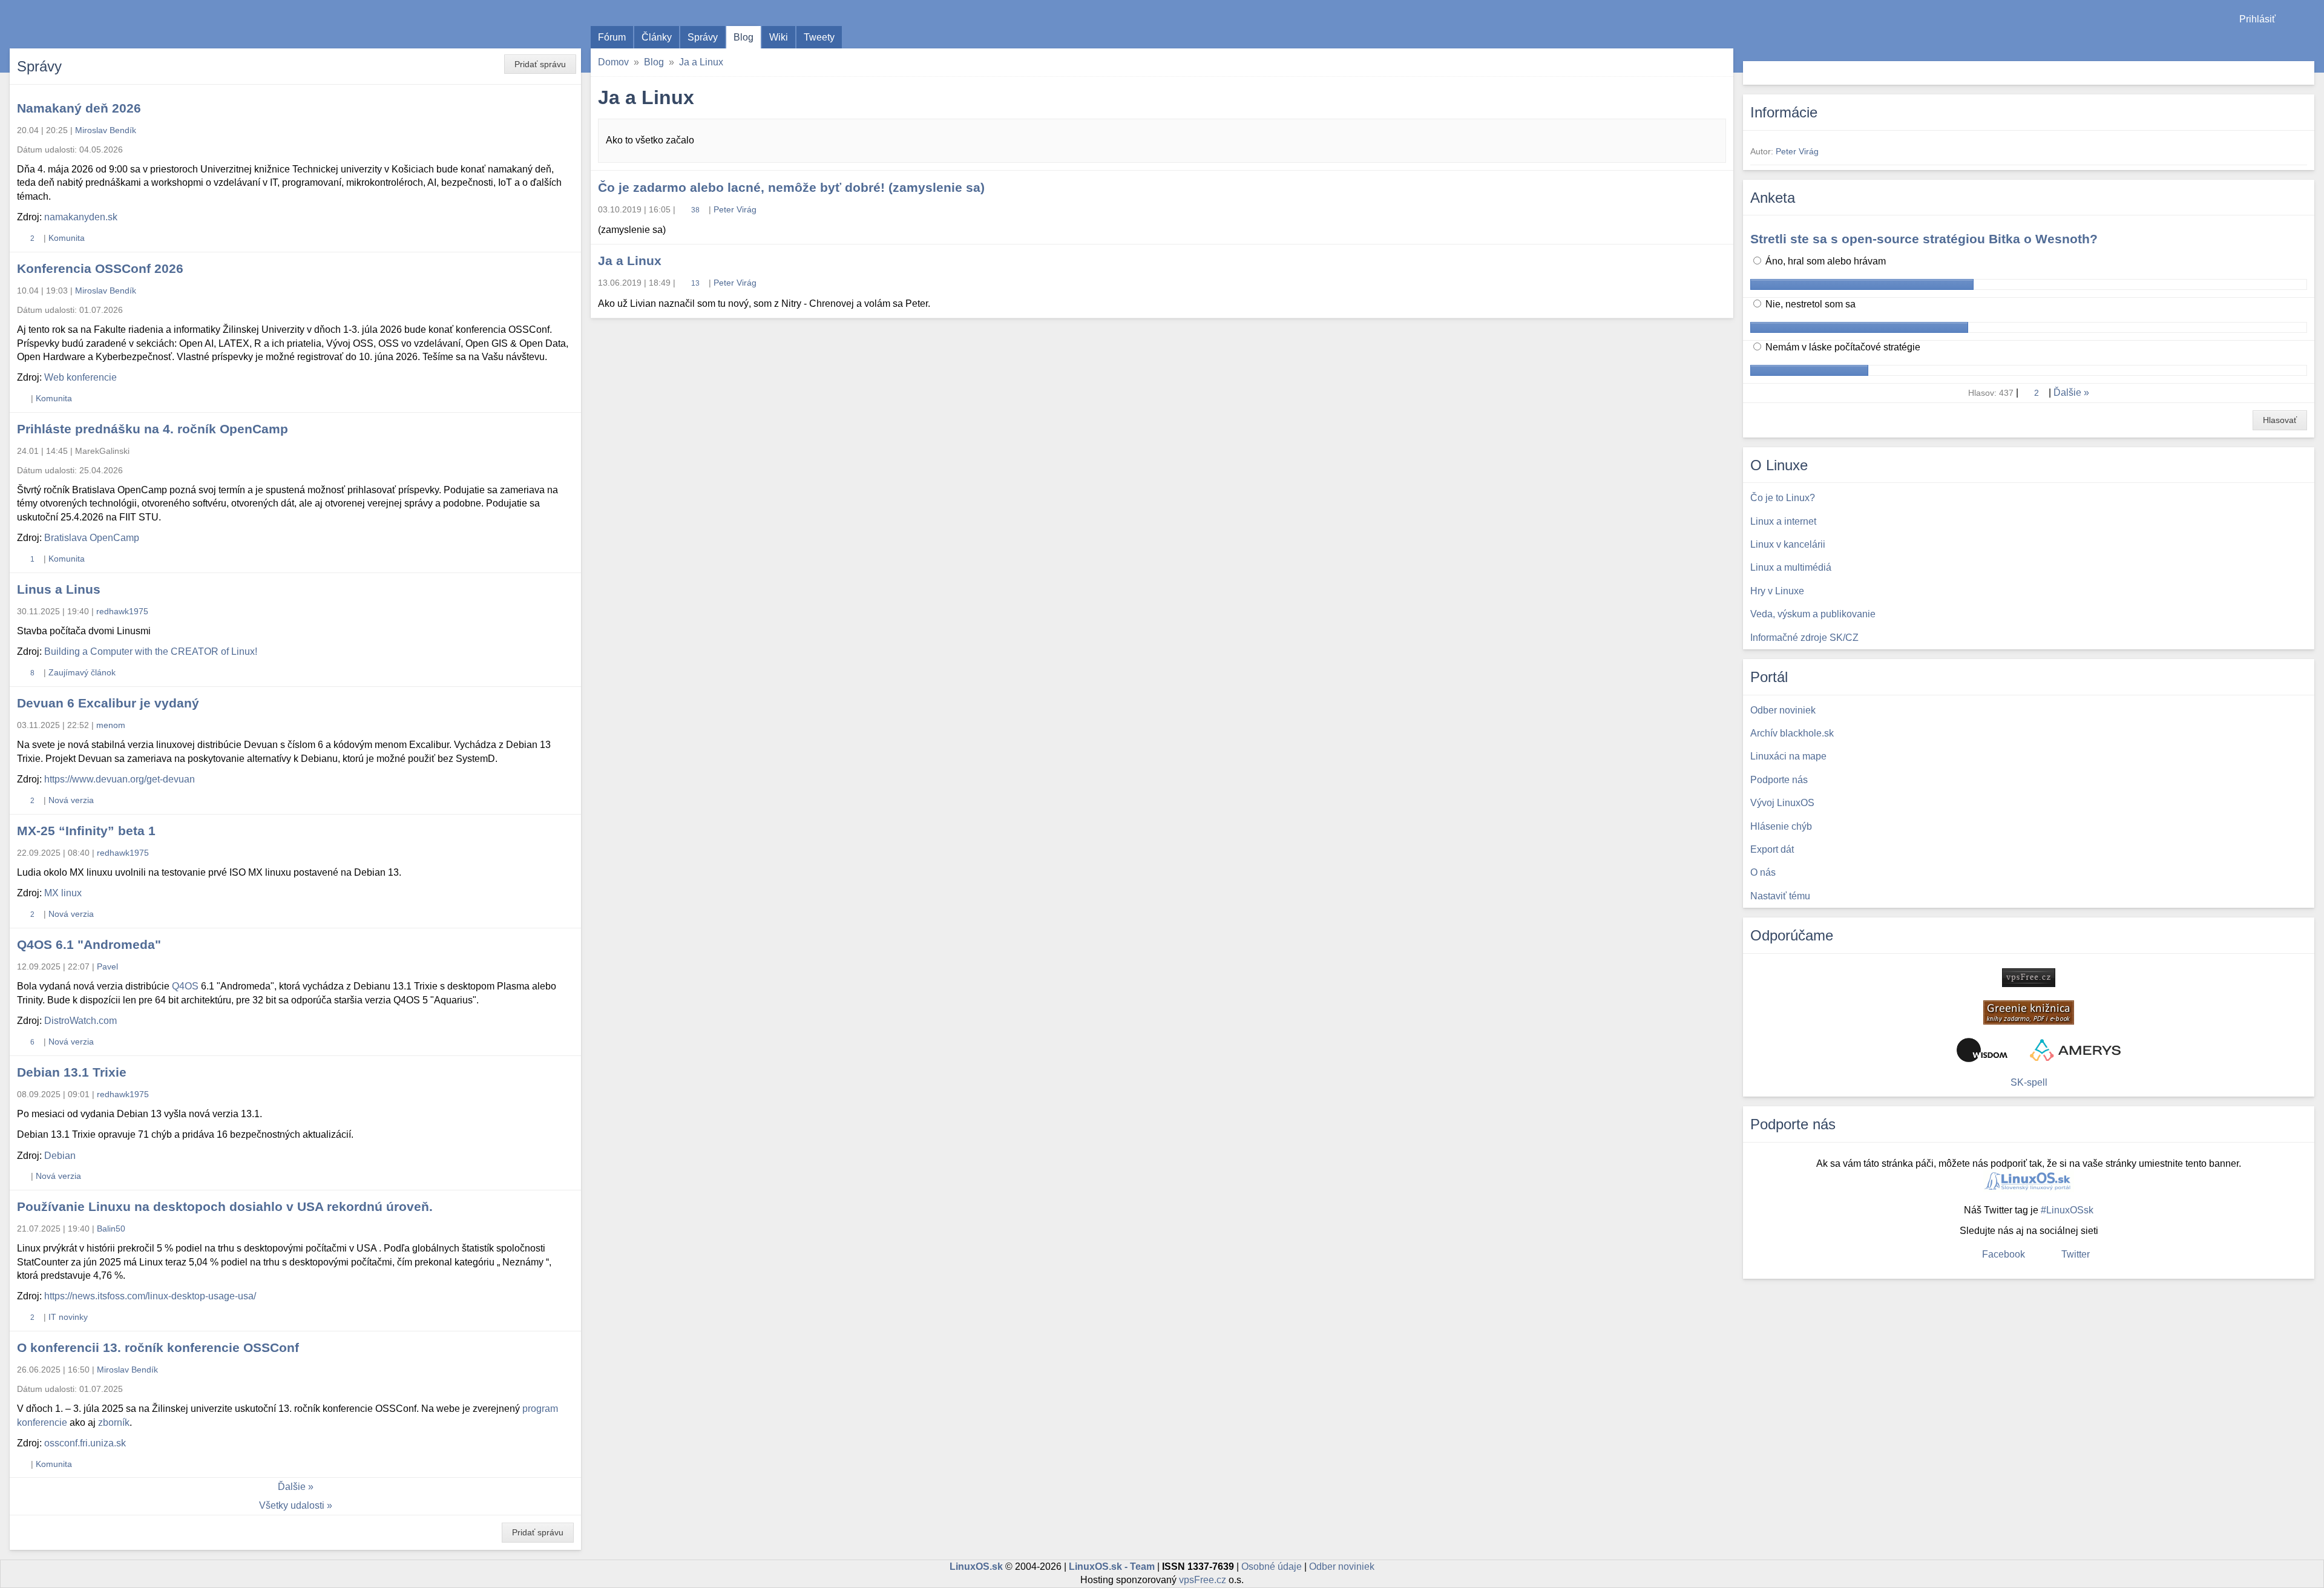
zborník (114, 1422)
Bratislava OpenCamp (92, 538)
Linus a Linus (59, 589)
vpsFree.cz (1203, 1580)
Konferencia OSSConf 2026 (100, 268)
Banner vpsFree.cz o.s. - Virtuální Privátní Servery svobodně (2029, 978)
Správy (703, 37)
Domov (613, 62)
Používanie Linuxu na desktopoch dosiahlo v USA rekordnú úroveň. (225, 1206)
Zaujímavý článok (82, 672)
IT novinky (68, 1317)
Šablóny (2309, 43)
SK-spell (2029, 1082)
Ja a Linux (701, 62)
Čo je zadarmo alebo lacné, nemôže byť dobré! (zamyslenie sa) (791, 187)
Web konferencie (80, 377)
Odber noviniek (1342, 1567)
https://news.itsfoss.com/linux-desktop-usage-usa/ (150, 1296)
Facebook (2004, 1254)
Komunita (67, 238)
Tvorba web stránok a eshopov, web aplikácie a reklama (2075, 1050)
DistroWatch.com (80, 1021)
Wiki (779, 37)
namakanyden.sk (81, 217)
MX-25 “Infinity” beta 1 (86, 831)
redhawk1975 (122, 611)
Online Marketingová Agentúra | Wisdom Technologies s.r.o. (1982, 1050)
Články (657, 37)
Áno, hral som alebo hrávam (1824, 261)
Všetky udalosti (292, 1505)
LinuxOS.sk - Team (1112, 1567)
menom (111, 725)
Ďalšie (292, 1487)
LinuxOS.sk (79, 24)
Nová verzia (71, 800)
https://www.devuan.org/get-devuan (120, 779)
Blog (743, 37)
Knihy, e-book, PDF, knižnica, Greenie (2029, 1012)
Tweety (819, 37)
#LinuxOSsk (2067, 1210)
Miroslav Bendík (106, 130)
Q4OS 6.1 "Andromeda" (89, 944)
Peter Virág (735, 209)
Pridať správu (540, 64)
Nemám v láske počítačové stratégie (1842, 347)
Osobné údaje (1272, 1567)
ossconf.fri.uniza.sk (85, 1443)
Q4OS (185, 986)
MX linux (63, 893)
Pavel (107, 966)
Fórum (612, 37)
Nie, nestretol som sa (1809, 304)
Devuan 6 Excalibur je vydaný (108, 703)
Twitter (2076, 1254)
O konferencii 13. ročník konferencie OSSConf (158, 1347)
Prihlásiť (2257, 19)
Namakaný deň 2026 (79, 108)
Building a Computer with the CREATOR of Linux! (151, 651)
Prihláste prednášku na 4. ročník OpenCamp (153, 429)
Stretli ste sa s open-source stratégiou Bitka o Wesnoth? (1924, 239)
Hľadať (2304, 73)
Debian (60, 1156)
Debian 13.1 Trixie (72, 1072)
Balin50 (111, 1229)
